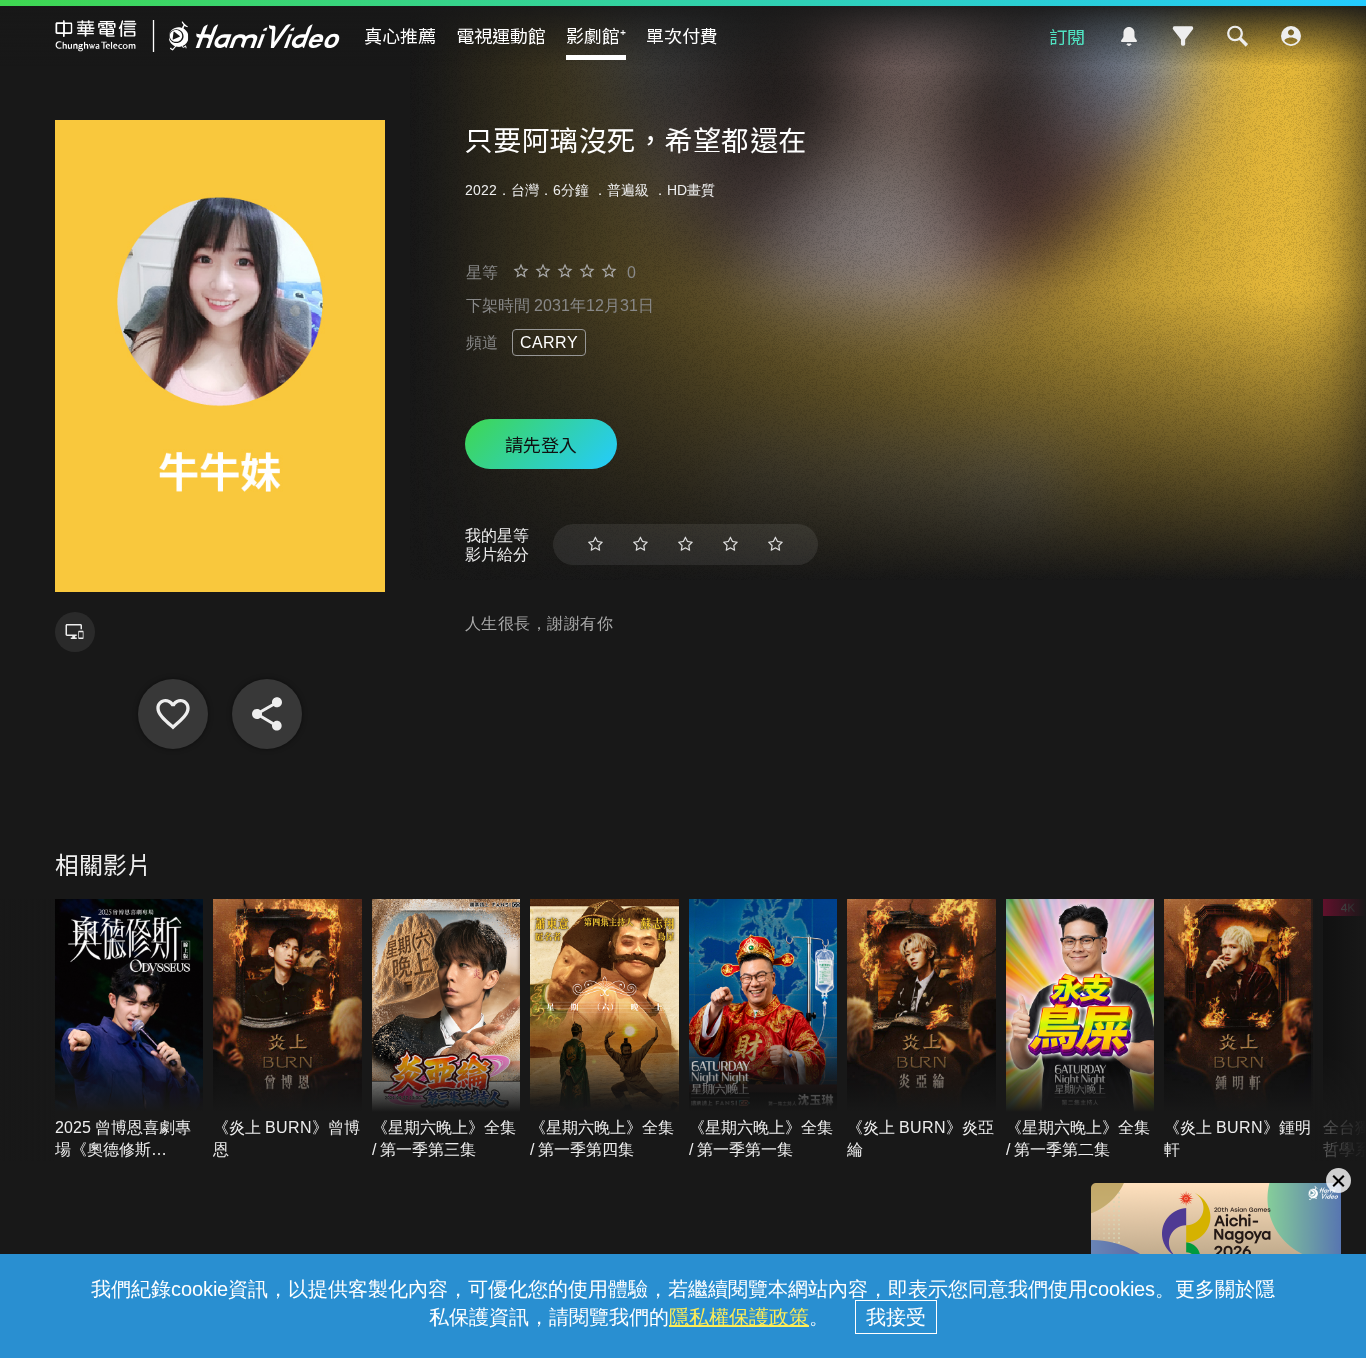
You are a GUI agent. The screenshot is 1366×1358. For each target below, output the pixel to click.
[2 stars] (640, 544)
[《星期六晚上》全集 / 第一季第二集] (1080, 1030)
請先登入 (541, 444)
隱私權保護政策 (739, 1317)
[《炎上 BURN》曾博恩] (287, 1030)
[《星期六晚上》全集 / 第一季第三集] (446, 1030)
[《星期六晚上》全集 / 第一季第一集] (763, 1030)
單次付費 (682, 35)
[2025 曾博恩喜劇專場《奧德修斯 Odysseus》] (129, 1030)
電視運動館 (501, 35)
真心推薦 (400, 35)
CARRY (549, 342)
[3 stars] (685, 544)
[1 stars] (595, 544)
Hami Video (197, 36)
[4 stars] (730, 544)
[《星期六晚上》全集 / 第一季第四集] (604, 1030)
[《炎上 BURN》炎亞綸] (921, 1030)
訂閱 (1067, 36)
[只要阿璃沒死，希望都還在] (173, 714)
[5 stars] (775, 544)
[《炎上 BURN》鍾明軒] (1238, 1030)
